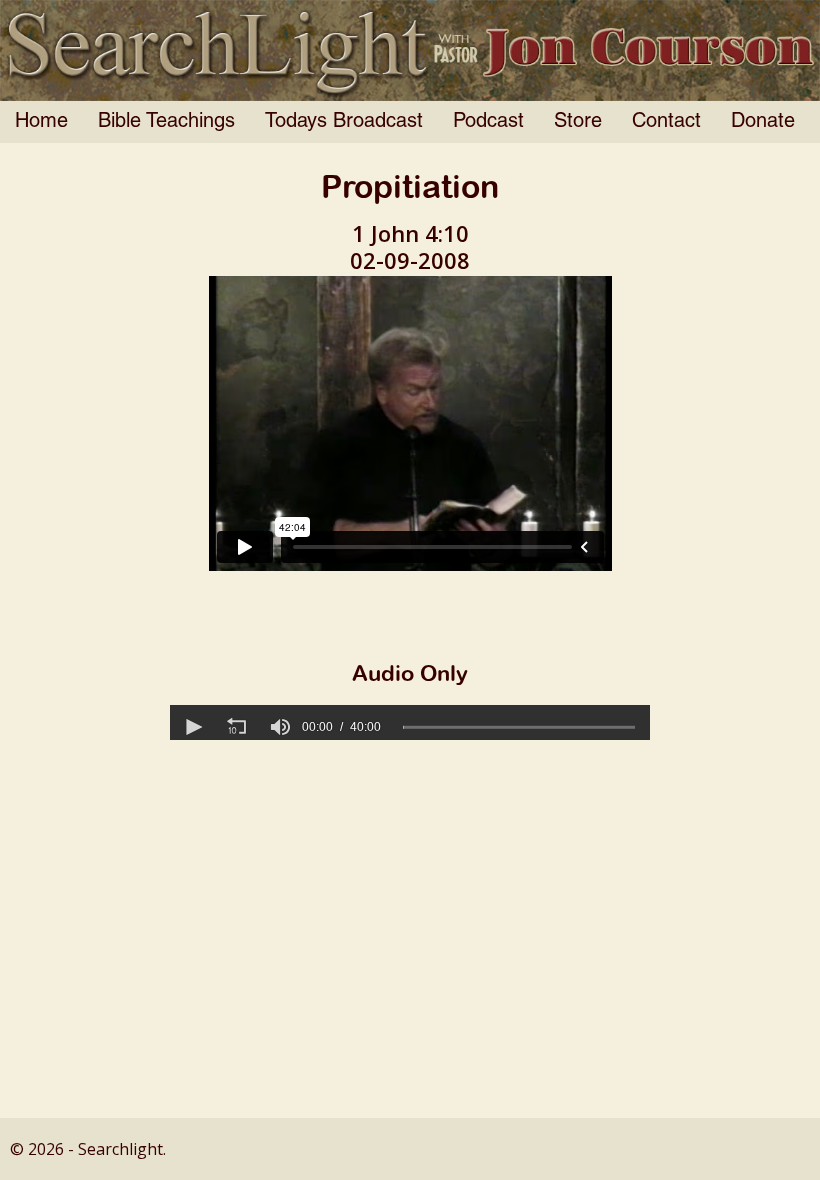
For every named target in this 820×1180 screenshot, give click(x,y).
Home (41, 122)
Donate (763, 122)
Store (578, 122)
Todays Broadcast (344, 122)
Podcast (488, 122)
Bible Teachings (166, 122)
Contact (666, 122)
